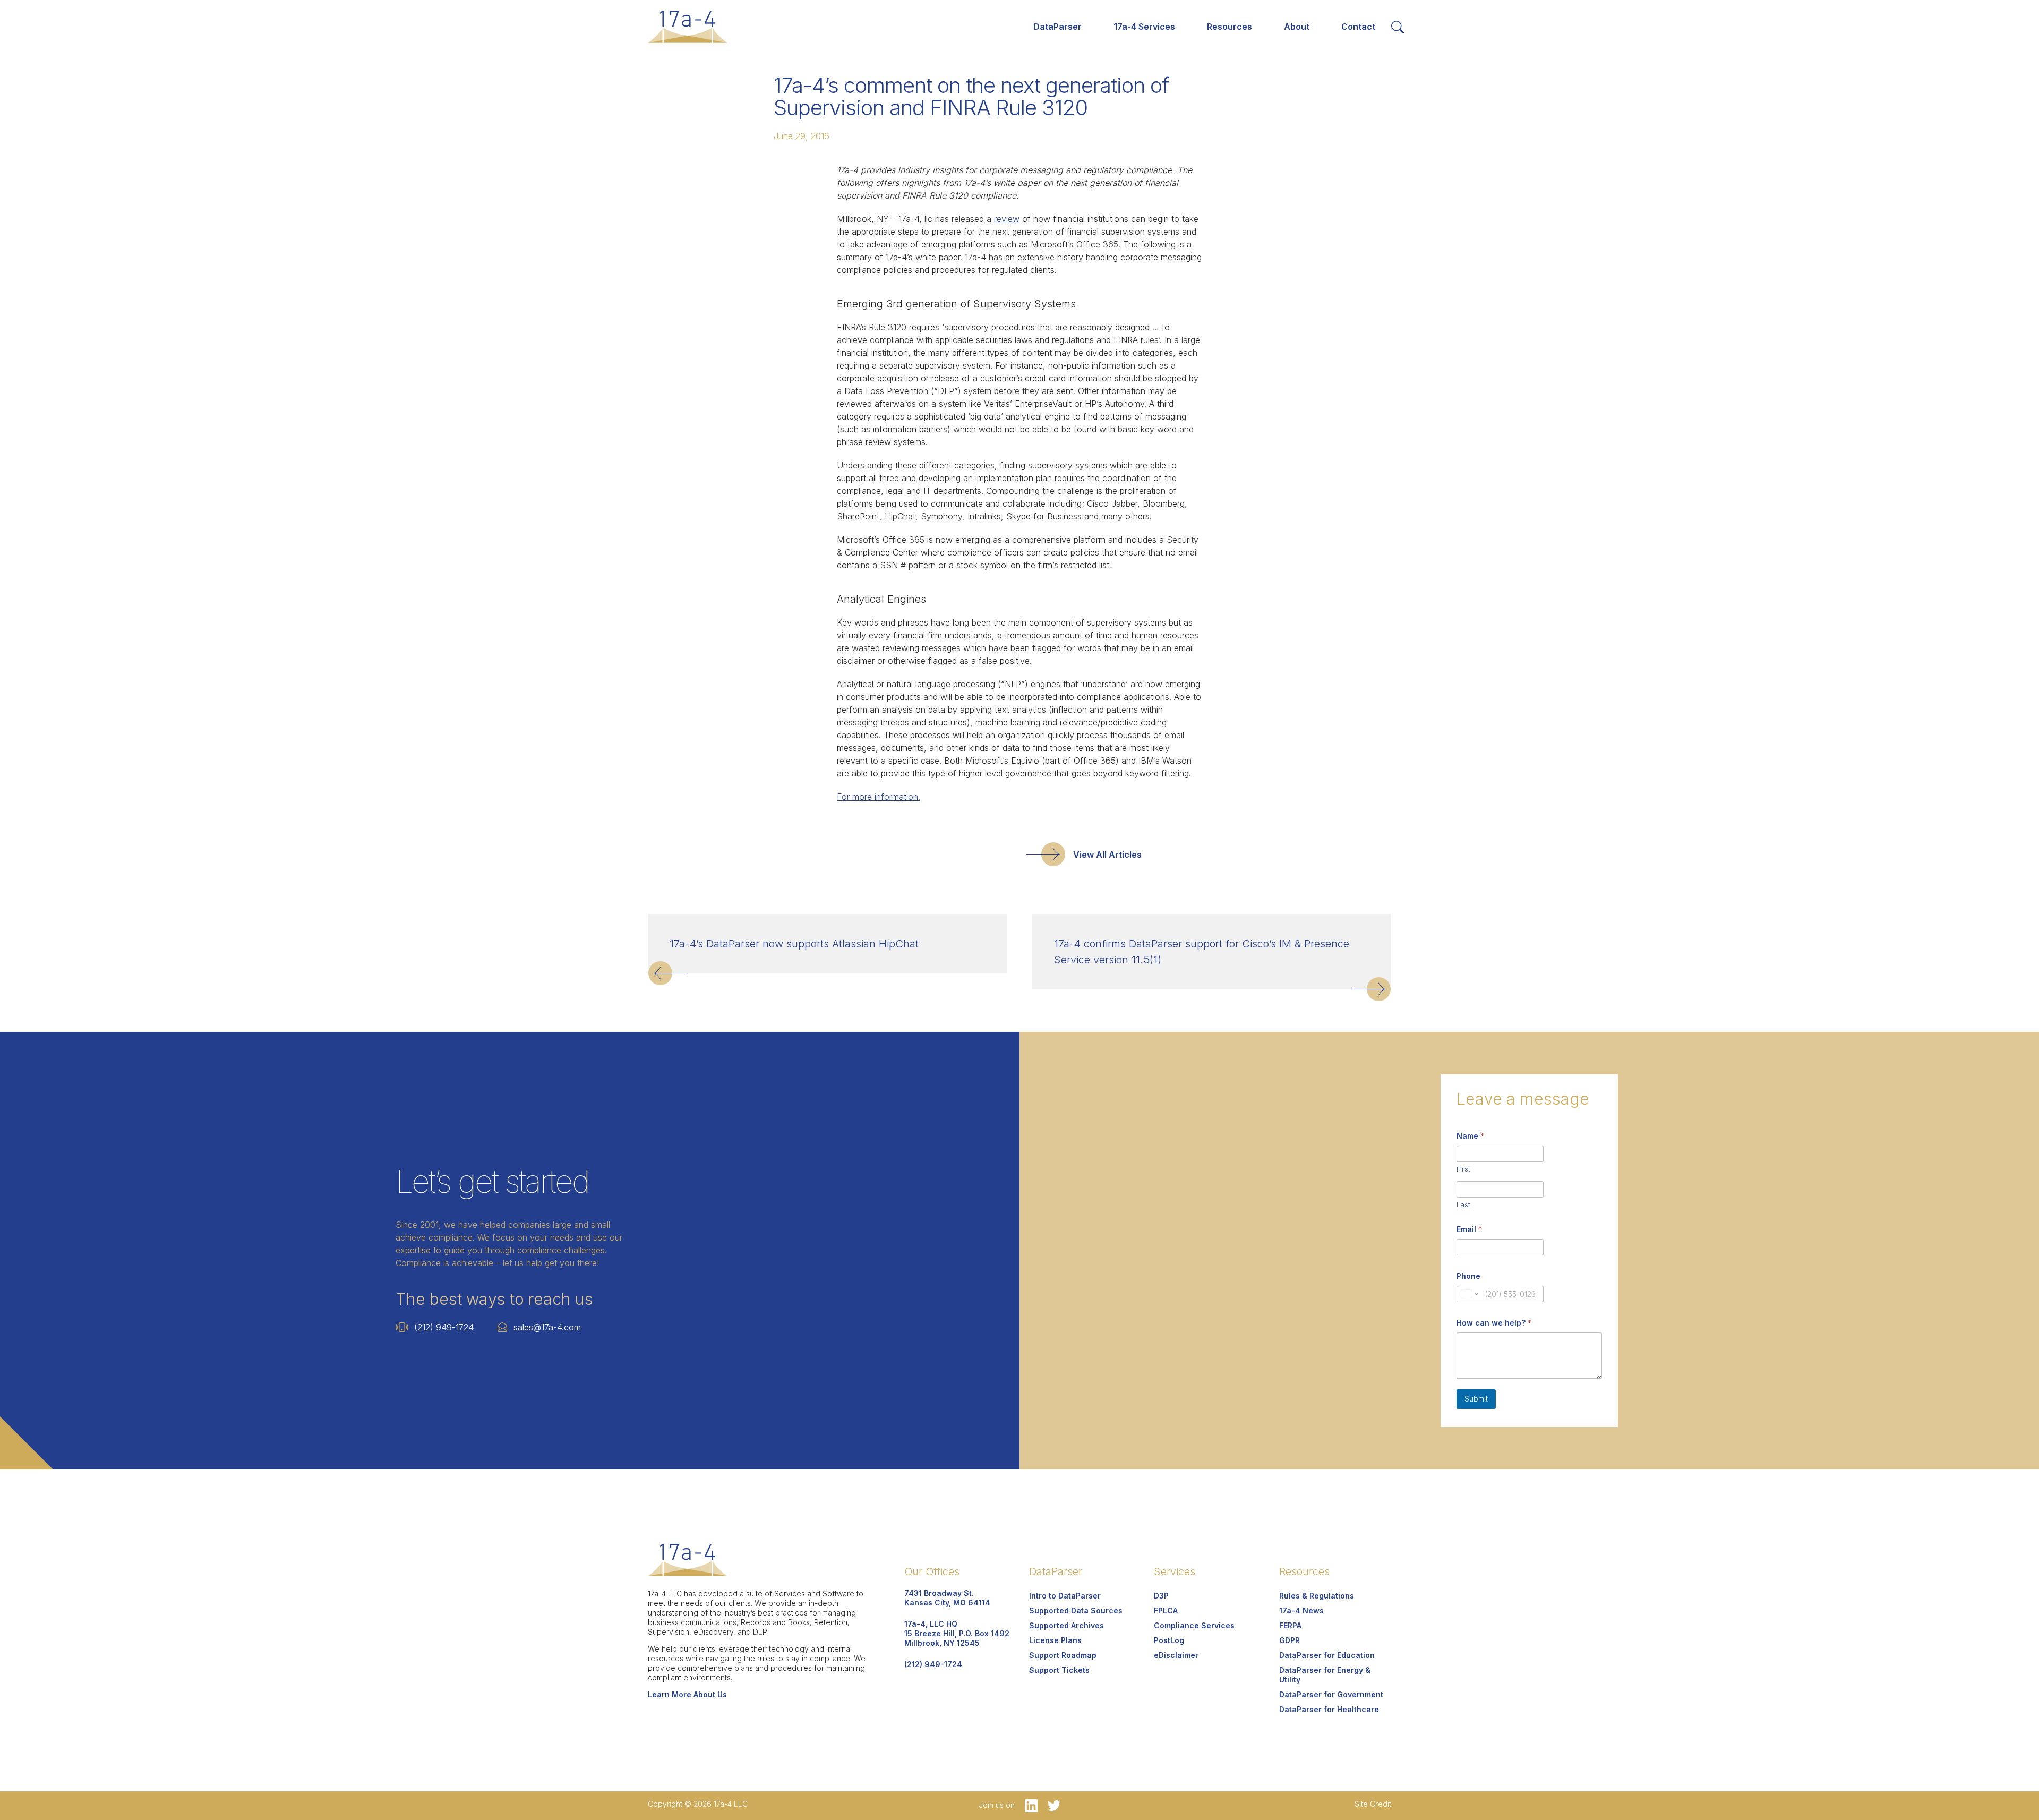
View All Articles (1107, 855)
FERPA (1290, 1625)
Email (1469, 1229)
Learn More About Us (687, 1694)
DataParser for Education (1327, 1655)
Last (1463, 1204)
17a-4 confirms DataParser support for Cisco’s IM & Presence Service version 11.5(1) (1202, 952)
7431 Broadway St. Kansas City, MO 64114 (947, 1598)
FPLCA (1166, 1610)
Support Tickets (1059, 1670)
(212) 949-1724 (444, 1327)
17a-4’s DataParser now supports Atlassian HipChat (794, 944)
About (1297, 27)
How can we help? (1494, 1323)
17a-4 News (1301, 1610)
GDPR (1290, 1640)
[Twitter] (1050, 1805)
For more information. (879, 797)
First (1463, 1169)
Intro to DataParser (1065, 1596)
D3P (1161, 1596)
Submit (1476, 1399)
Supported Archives (1066, 1625)
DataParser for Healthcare (1329, 1709)
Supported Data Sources (1076, 1610)
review (1007, 219)
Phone (1468, 1276)
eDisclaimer (1176, 1655)
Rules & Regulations (1317, 1596)
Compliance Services (1194, 1625)
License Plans (1055, 1640)
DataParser (1057, 27)
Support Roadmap (1063, 1655)
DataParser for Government (1331, 1694)
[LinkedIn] (1028, 1805)
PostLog (1169, 1640)
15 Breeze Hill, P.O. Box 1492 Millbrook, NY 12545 (957, 1633)
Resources (1230, 27)
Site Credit (1373, 1804)
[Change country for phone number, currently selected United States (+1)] (1469, 1294)
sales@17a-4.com (547, 1327)
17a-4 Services (1144, 27)
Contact (1358, 27)
